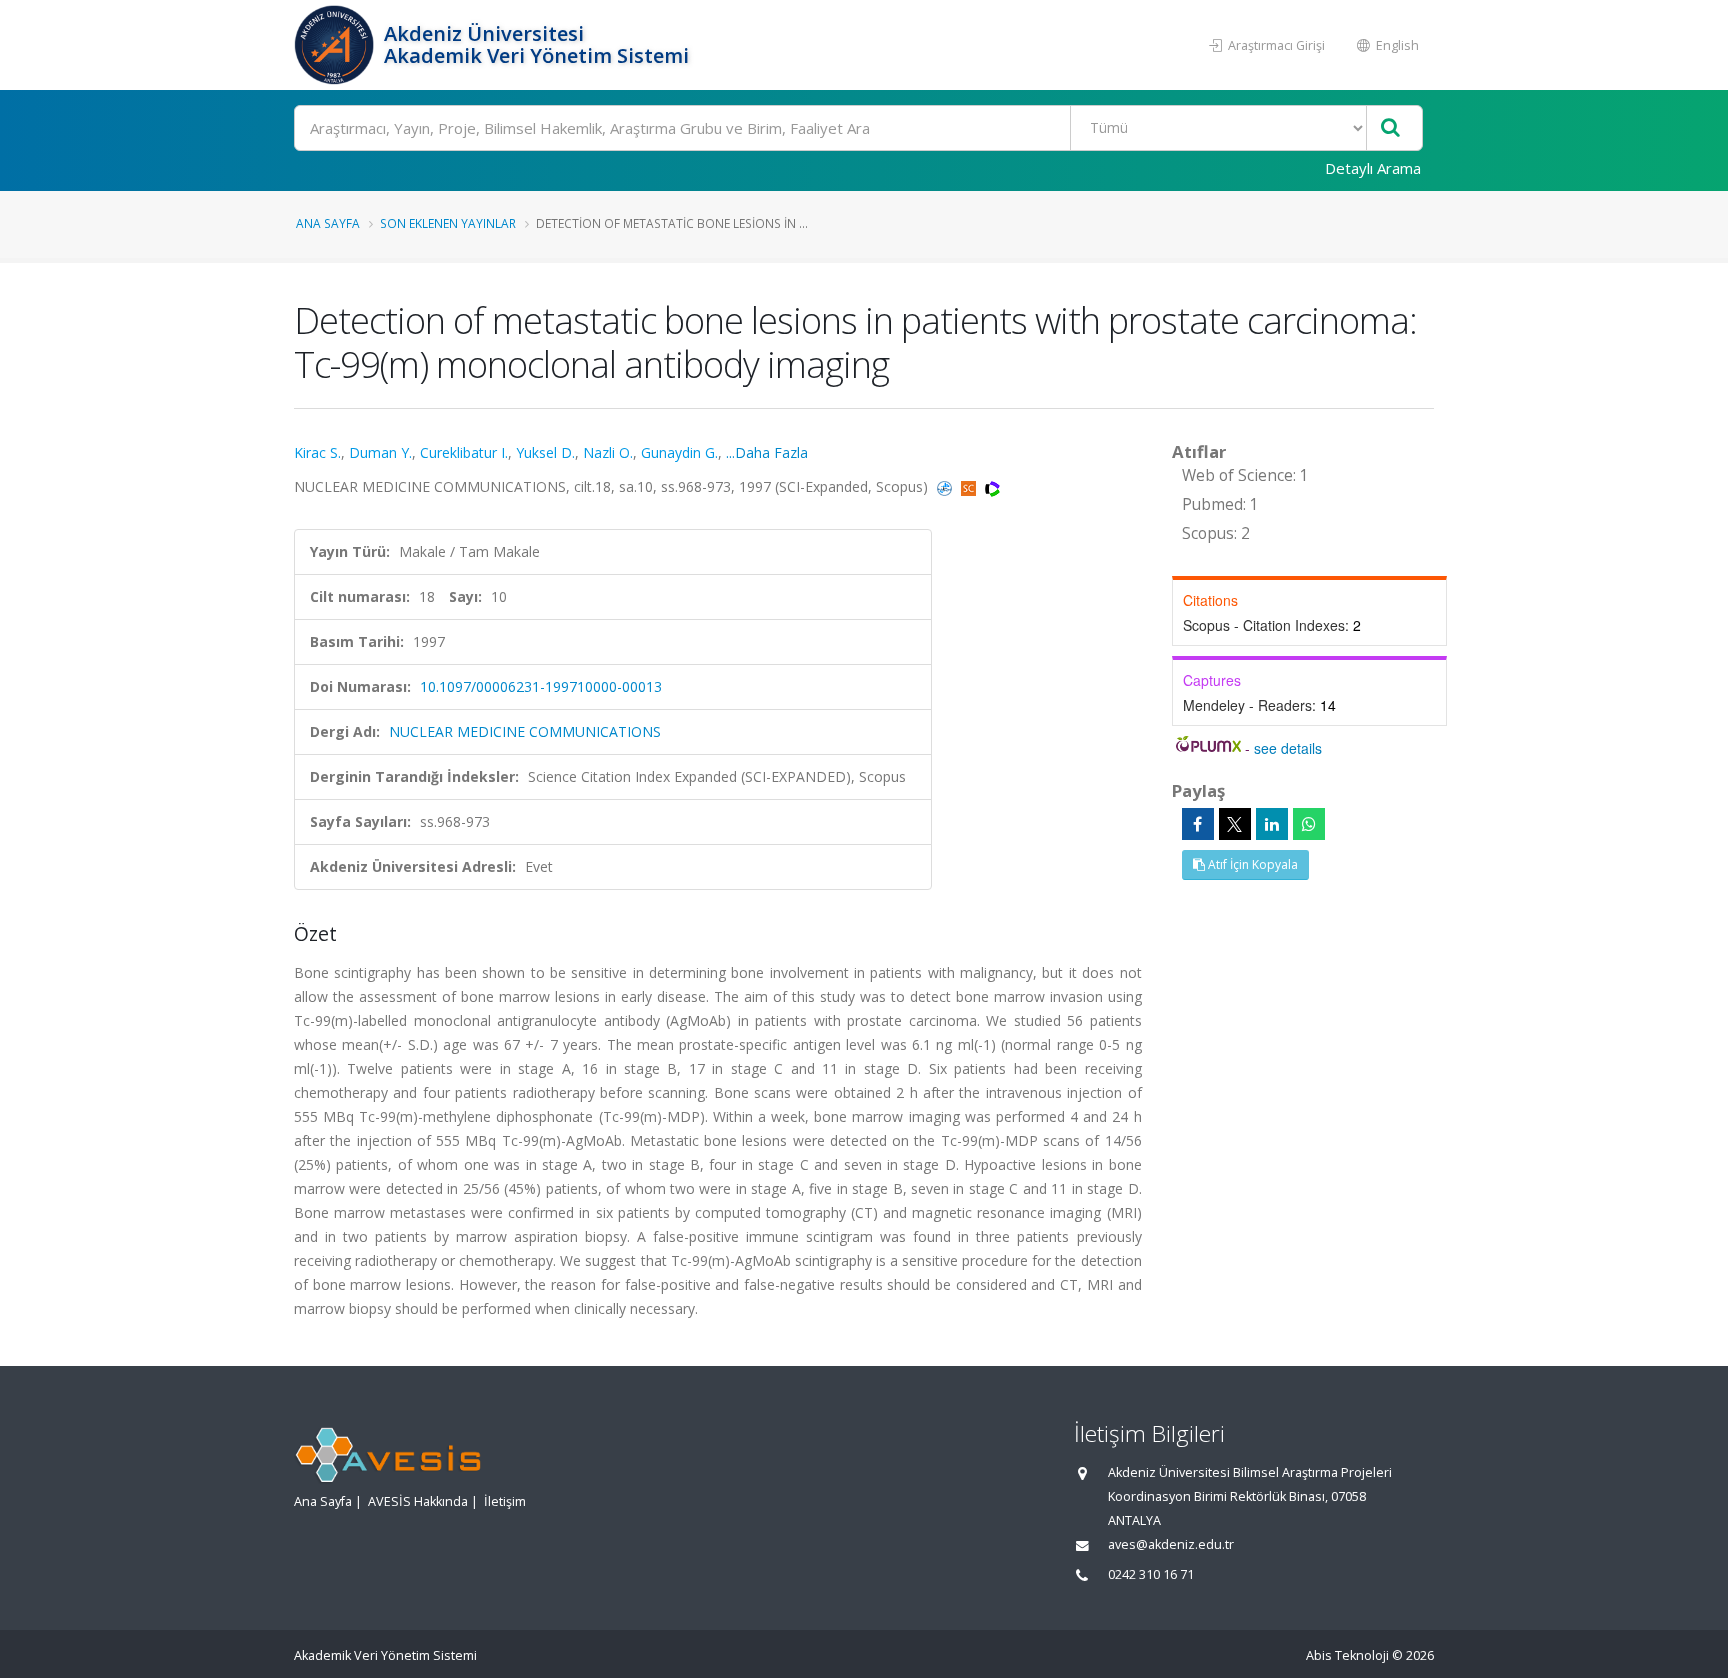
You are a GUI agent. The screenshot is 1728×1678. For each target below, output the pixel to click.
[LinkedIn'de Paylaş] (1272, 824)
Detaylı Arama (1373, 168)
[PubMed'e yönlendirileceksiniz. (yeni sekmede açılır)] (946, 486)
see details (1288, 748)
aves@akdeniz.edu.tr (1171, 1544)
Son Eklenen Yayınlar (448, 223)
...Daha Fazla (767, 452)
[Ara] (1390, 128)
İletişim (505, 1501)
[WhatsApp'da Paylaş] (1309, 824)
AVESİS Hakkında (418, 1501)
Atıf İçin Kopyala (1251, 864)
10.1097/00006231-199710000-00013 (541, 686)
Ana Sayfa (328, 223)
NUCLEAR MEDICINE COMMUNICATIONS (525, 731)
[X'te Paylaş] (1235, 824)
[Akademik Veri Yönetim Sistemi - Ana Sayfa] (336, 45)
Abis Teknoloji (1347, 1655)
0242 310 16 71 (1151, 1574)
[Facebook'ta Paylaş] (1198, 824)
